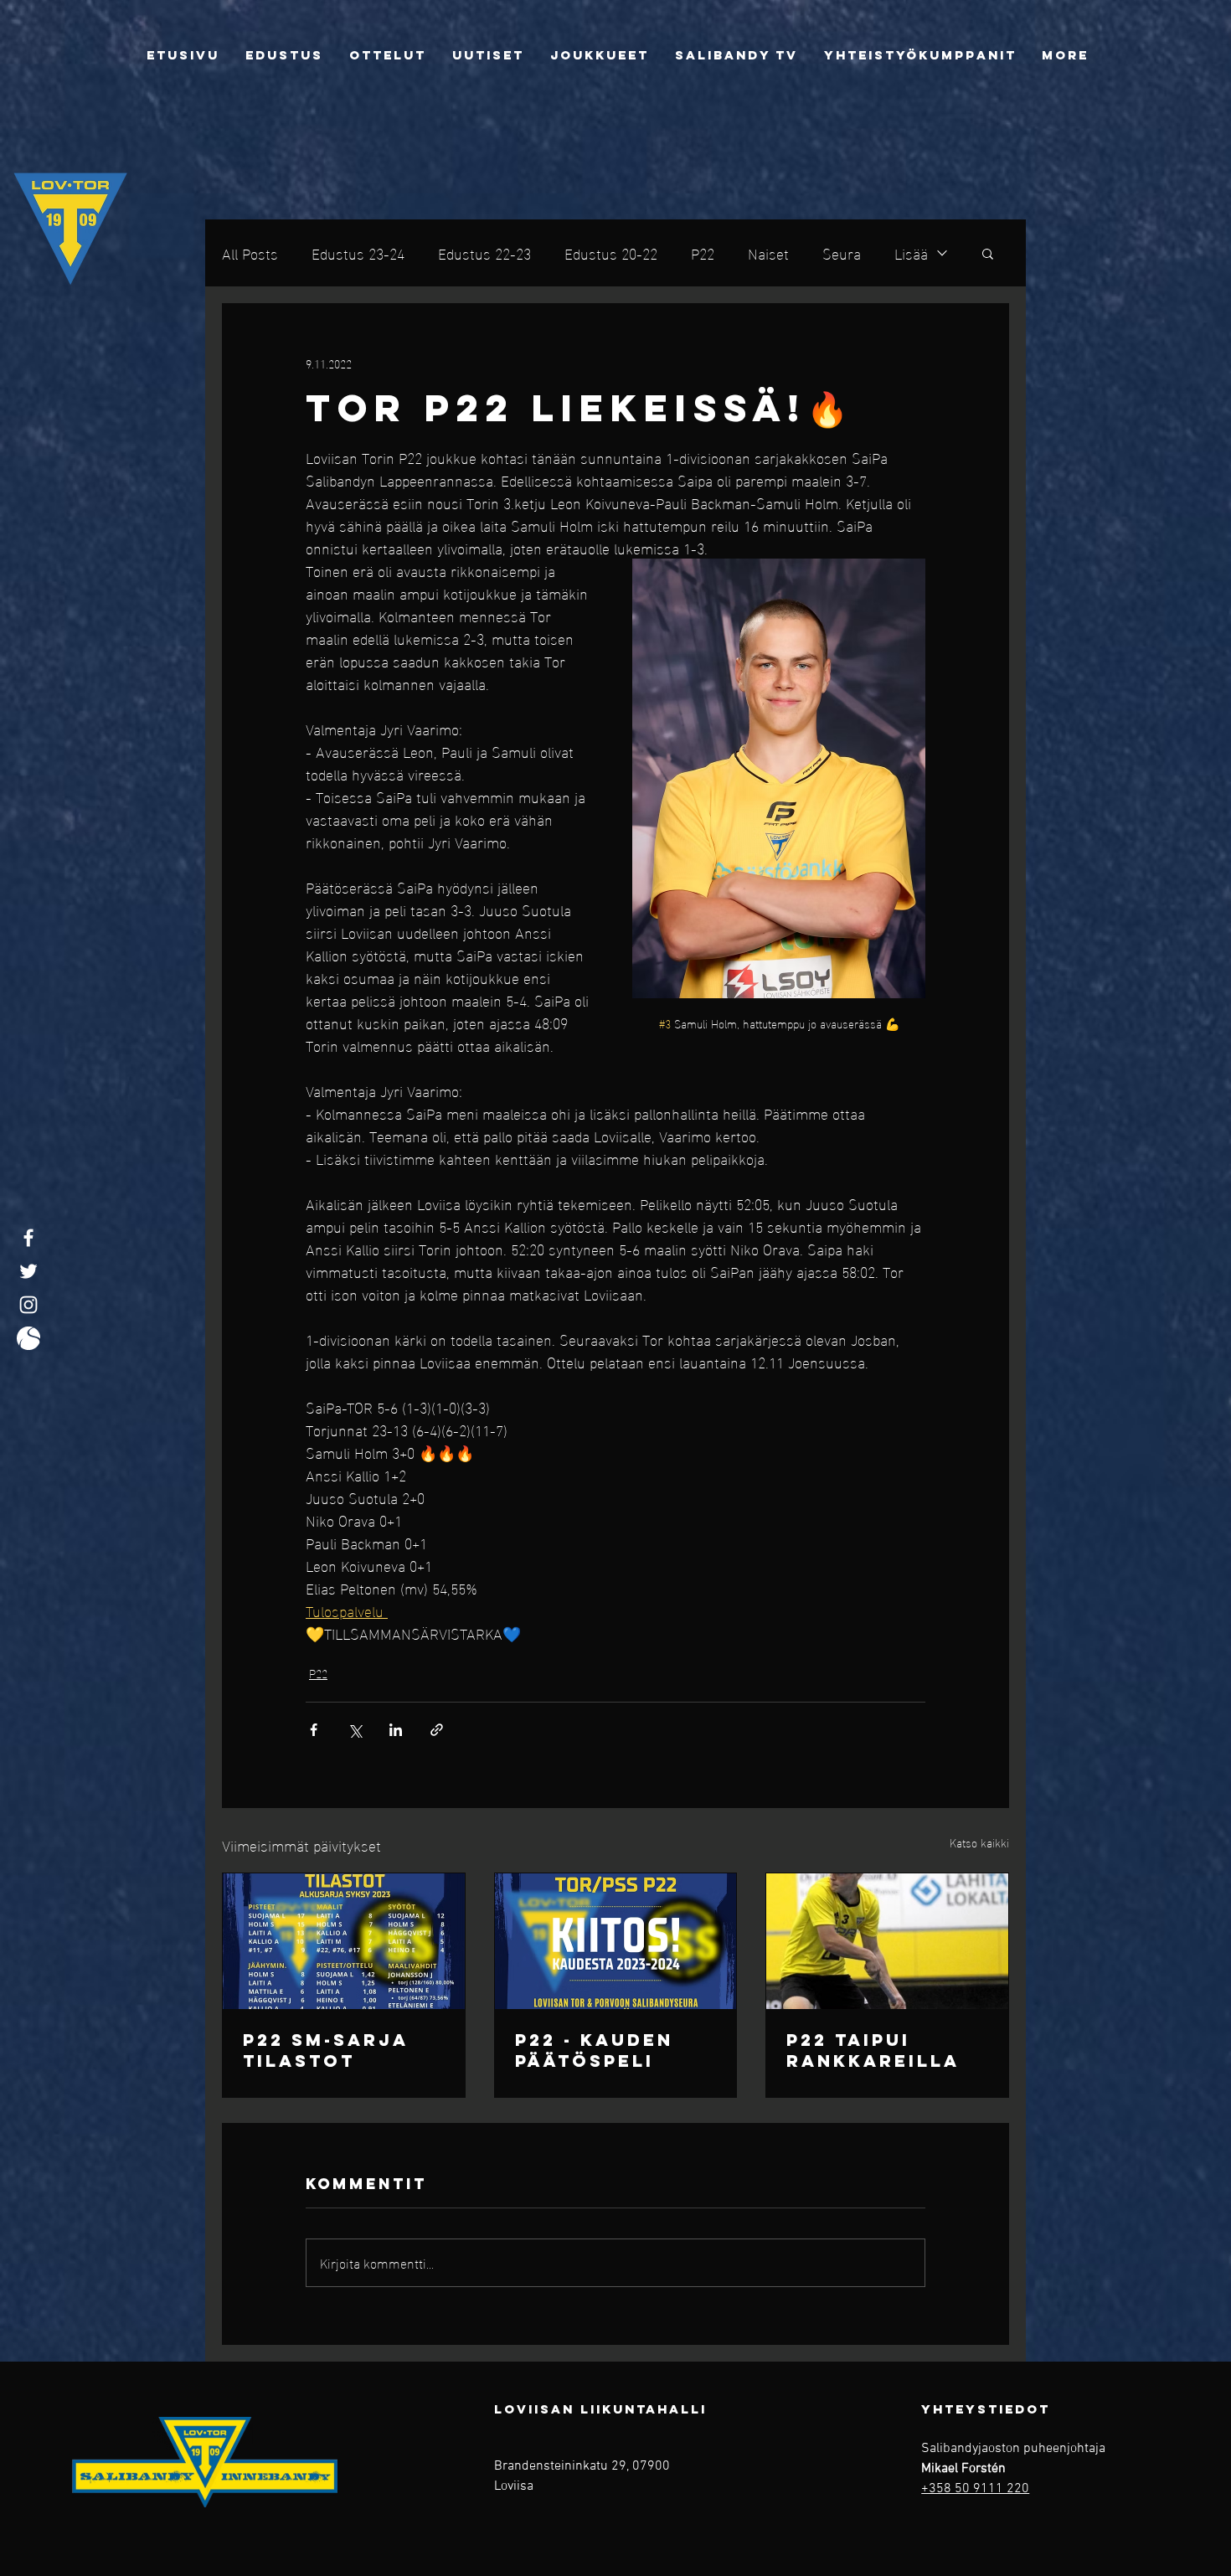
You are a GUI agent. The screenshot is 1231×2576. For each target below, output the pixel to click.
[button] (988, 253)
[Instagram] (28, 1305)
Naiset (768, 252)
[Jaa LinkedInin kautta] (396, 1730)
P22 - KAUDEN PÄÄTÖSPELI (594, 2050)
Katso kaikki (979, 1843)
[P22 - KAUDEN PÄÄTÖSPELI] (616, 1941)
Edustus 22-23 (484, 252)
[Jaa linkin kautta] (437, 1730)
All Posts (250, 252)
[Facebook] (28, 1238)
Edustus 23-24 (358, 252)
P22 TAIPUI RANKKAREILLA (873, 2050)
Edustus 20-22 (611, 252)
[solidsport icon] (28, 1338)
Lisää (911, 252)
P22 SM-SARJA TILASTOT (325, 2050)
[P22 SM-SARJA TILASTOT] (344, 1941)
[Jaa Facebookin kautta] (314, 1730)
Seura (842, 252)
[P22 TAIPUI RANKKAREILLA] (887, 1941)
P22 (703, 252)
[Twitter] (28, 1271)
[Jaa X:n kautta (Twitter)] (355, 1730)
